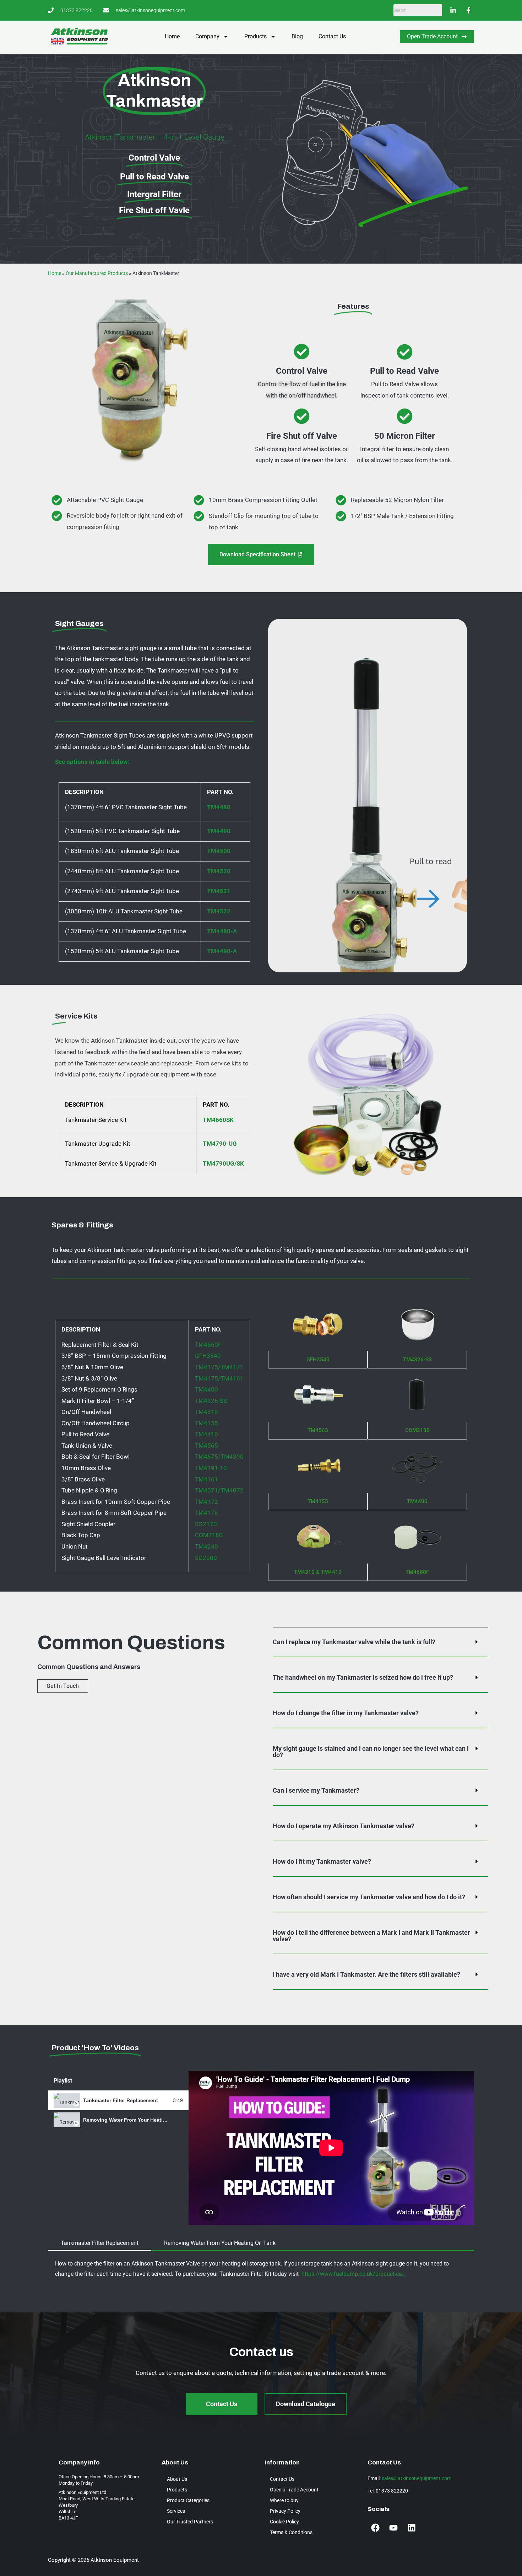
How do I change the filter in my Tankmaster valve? (346, 1713)
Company (207, 36)
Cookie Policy (284, 2522)
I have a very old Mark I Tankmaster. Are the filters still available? (366, 1974)
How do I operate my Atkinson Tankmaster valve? (344, 1826)
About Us (177, 2479)
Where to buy (284, 2500)
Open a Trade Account (294, 2490)
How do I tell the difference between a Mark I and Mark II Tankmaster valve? (371, 1936)
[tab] (118, 2100)
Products (255, 36)
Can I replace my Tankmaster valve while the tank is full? (354, 1642)
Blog (297, 36)
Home (172, 36)
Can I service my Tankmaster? (316, 1790)
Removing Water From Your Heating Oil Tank (137, 2120)
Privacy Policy (285, 2511)
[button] (380, 1642)
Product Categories (188, 2500)
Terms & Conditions (291, 2532)
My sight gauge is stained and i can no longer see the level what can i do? (371, 1752)
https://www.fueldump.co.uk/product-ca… (354, 2274)
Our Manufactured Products (97, 273)
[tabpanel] (331, 2148)
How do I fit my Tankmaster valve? (322, 1861)
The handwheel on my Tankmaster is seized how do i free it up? (363, 1677)
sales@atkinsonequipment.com (417, 2478)
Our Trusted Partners (190, 2522)
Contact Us (332, 36)
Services (176, 2511)
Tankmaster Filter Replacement (121, 2100)
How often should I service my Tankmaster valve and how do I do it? (369, 1897)
